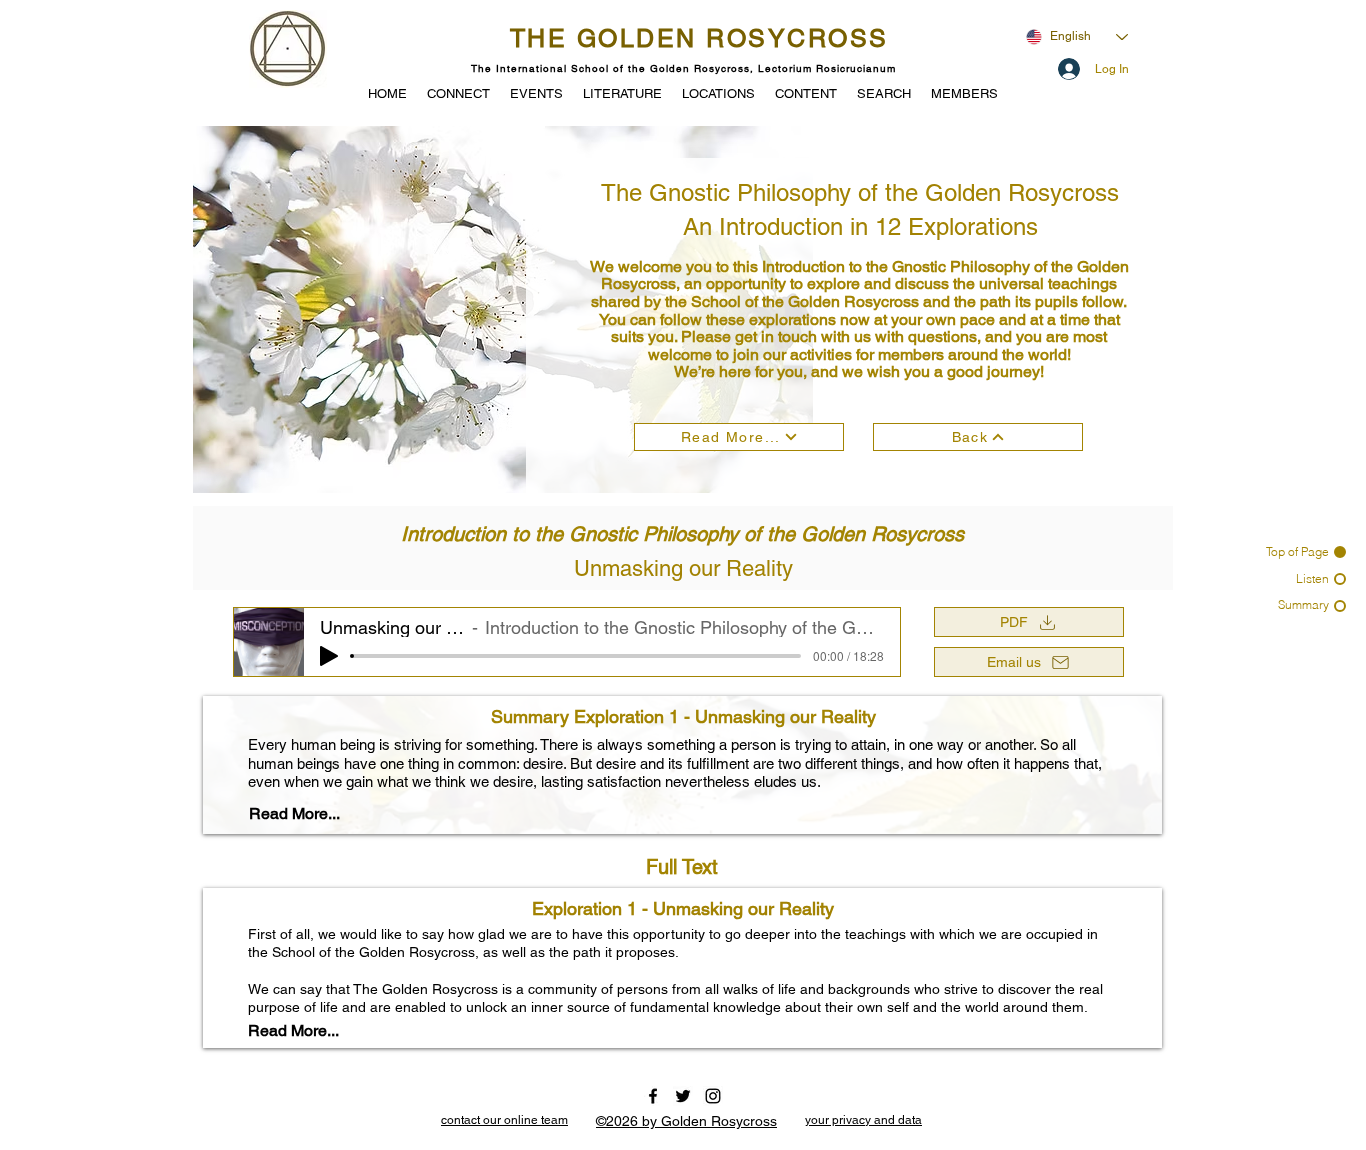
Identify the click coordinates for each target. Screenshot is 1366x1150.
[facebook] (653, 1096)
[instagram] (713, 1096)
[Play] (329, 656)
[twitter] (683, 1096)
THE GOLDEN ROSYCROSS (699, 38)
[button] (536, 92)
